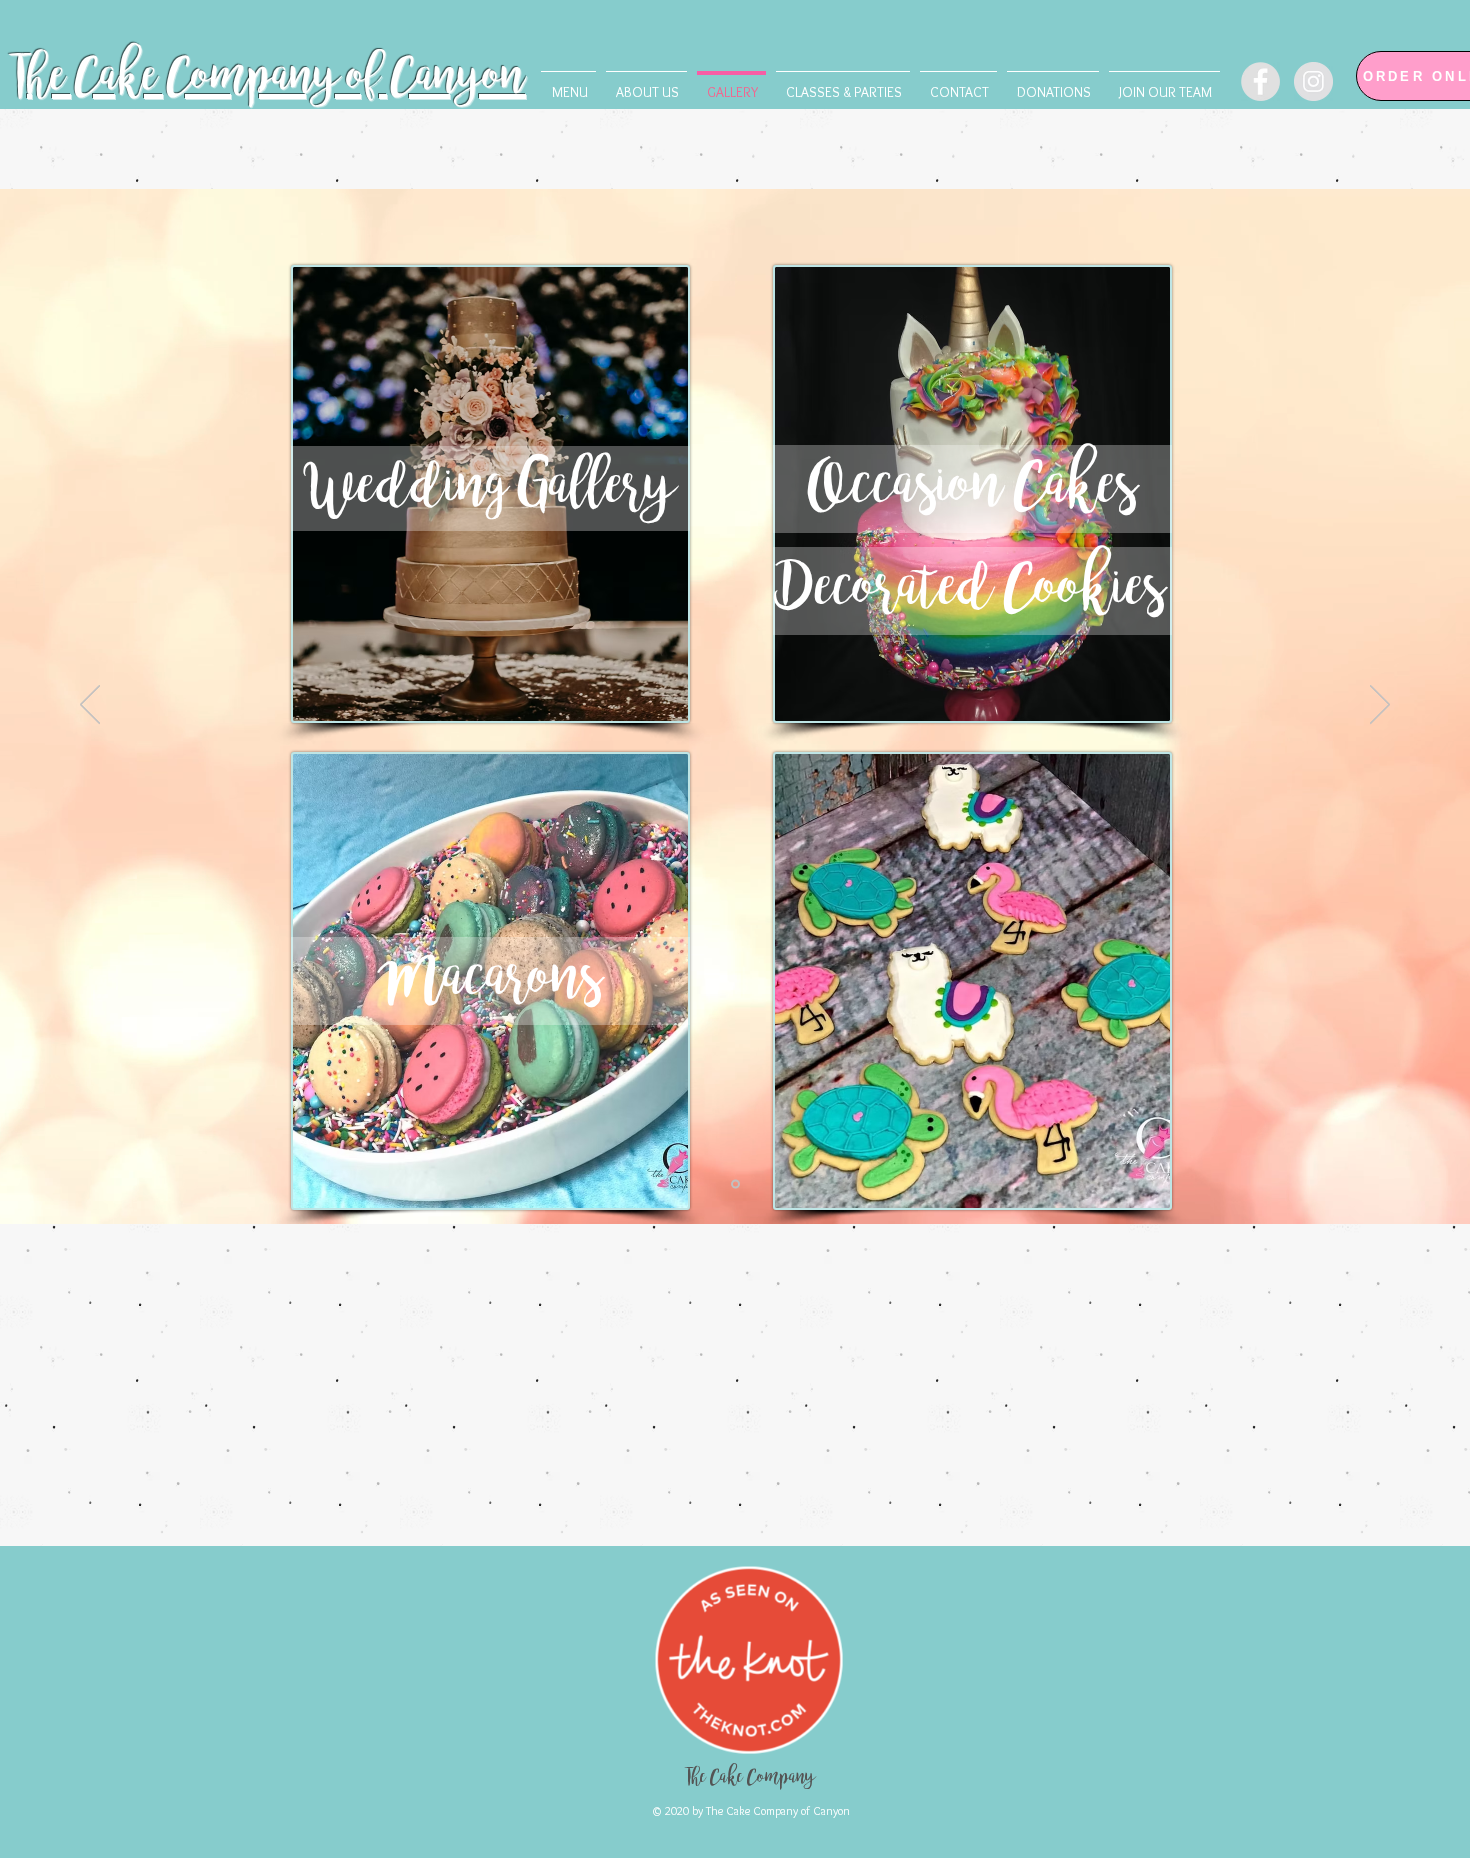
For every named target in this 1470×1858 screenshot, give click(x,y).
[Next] (1380, 706)
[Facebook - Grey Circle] (1260, 81)
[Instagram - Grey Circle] (1313, 81)
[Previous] (90, 706)
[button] (843, 83)
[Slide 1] (735, 1184)
